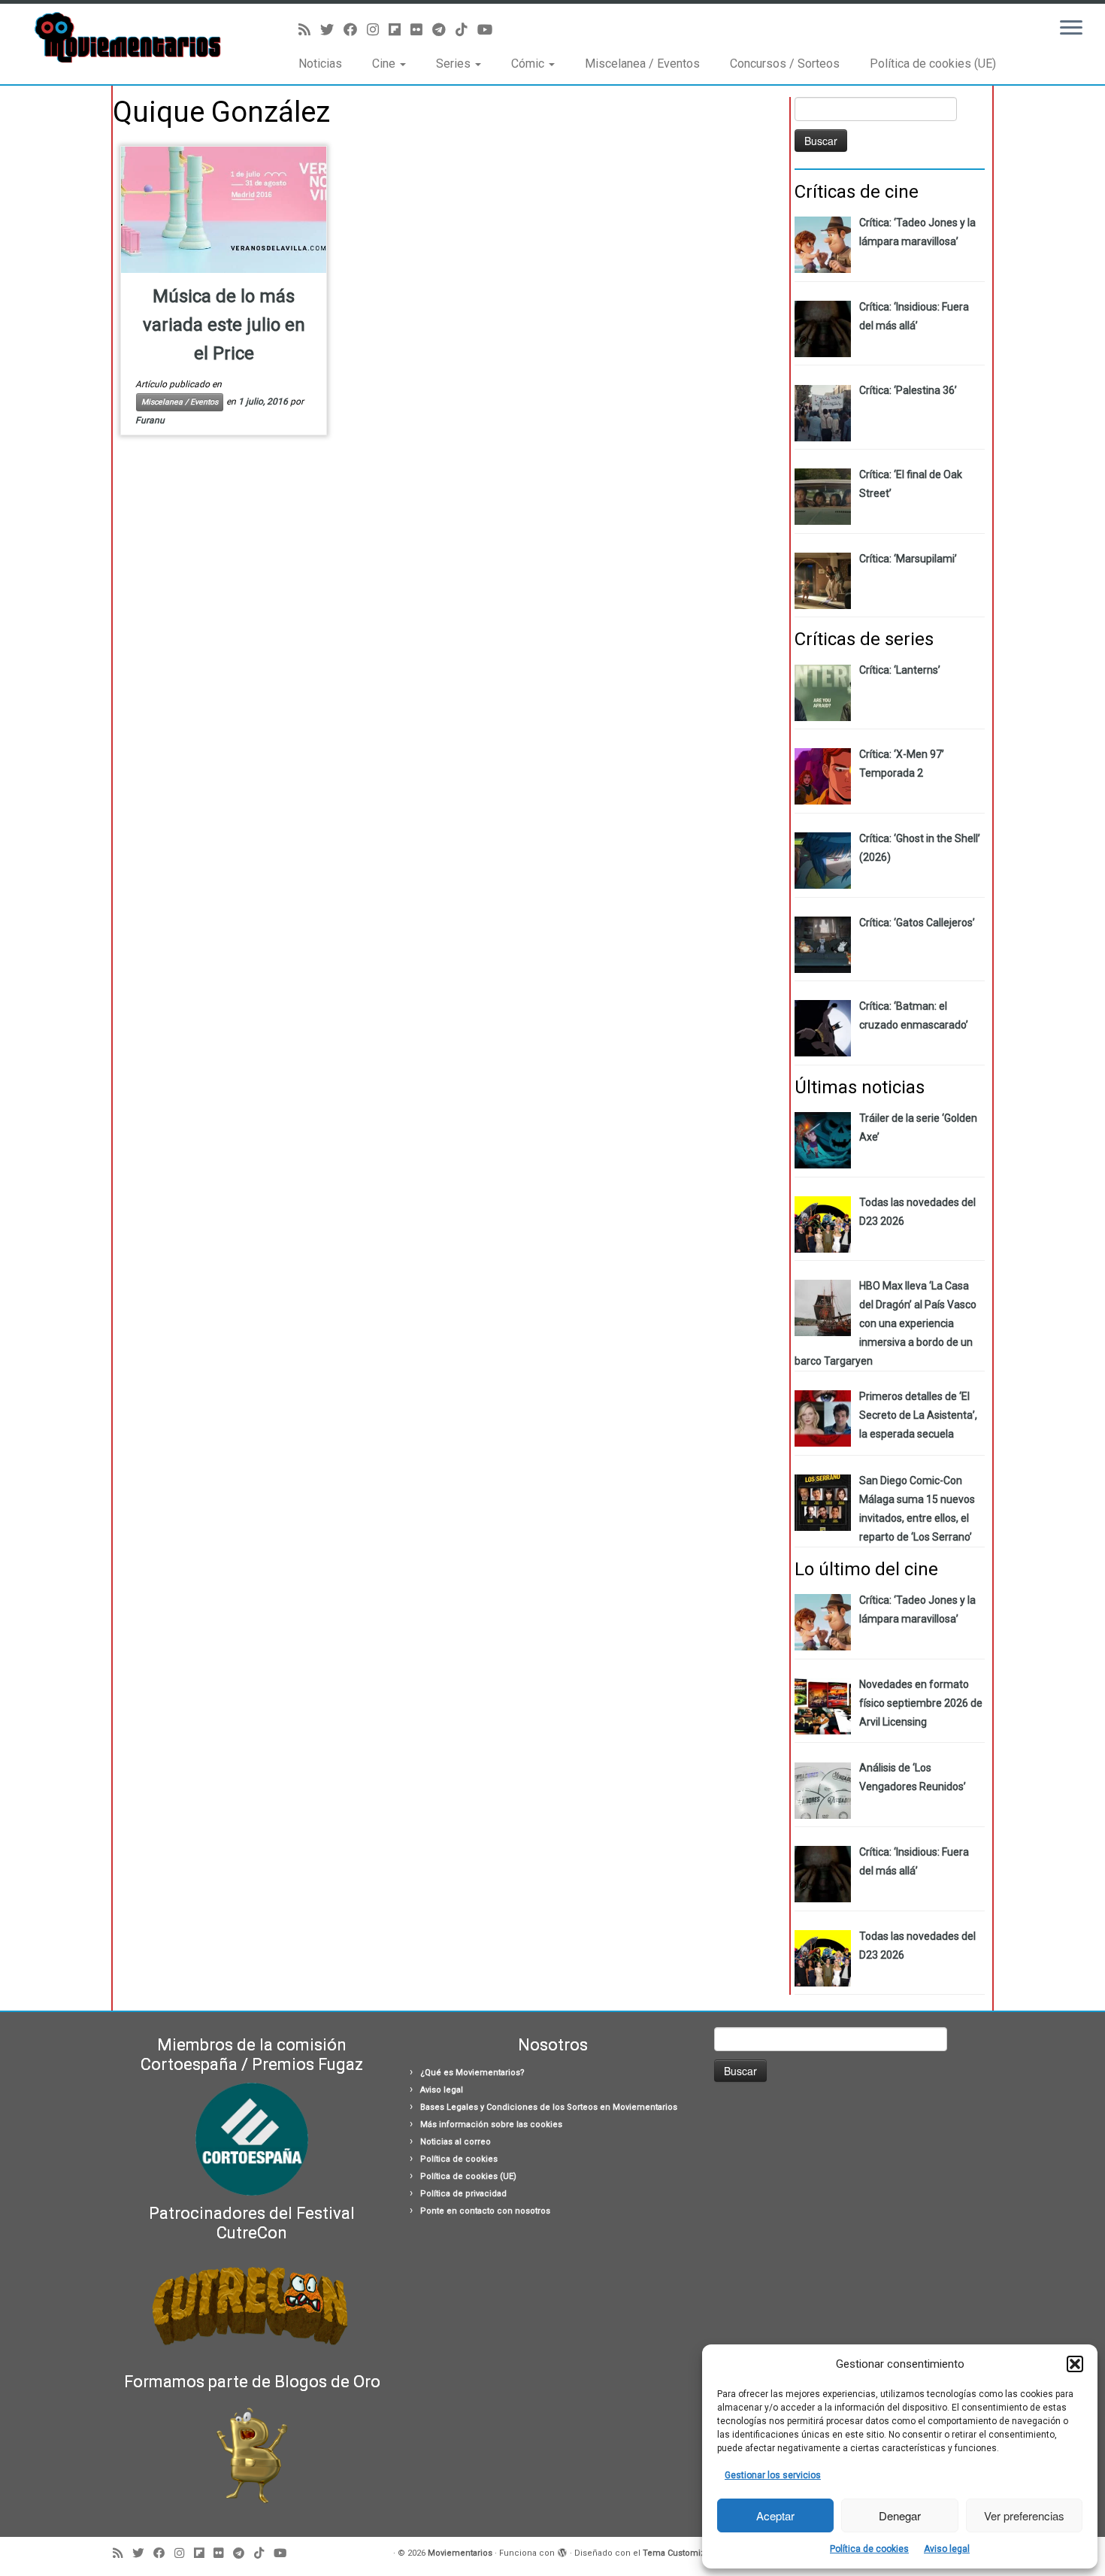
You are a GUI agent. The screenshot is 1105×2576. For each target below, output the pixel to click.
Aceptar (775, 2515)
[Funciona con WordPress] (562, 2550)
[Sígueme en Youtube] (490, 30)
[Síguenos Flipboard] (400, 30)
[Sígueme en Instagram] (378, 30)
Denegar (900, 2515)
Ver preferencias (1024, 2515)
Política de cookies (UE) (933, 64)
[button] (1075, 2364)
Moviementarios (460, 2553)
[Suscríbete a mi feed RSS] (309, 30)
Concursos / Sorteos (785, 64)
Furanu (150, 420)
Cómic (529, 64)
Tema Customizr (675, 2553)
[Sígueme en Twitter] (332, 30)
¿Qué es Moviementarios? (472, 2073)
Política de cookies (869, 2549)
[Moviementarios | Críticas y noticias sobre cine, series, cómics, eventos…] (127, 38)
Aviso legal (947, 2549)
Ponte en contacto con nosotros (485, 2211)
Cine (385, 64)
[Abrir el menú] (1071, 29)
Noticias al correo (456, 2142)
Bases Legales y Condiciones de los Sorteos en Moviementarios (549, 2107)
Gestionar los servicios (773, 2475)
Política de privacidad (463, 2194)
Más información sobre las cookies (491, 2124)
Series (455, 64)
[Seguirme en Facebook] (355, 30)
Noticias (320, 64)
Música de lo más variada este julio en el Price (224, 325)
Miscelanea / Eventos (642, 64)
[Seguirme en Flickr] (421, 30)
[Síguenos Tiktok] (466, 30)
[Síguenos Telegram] (444, 30)
